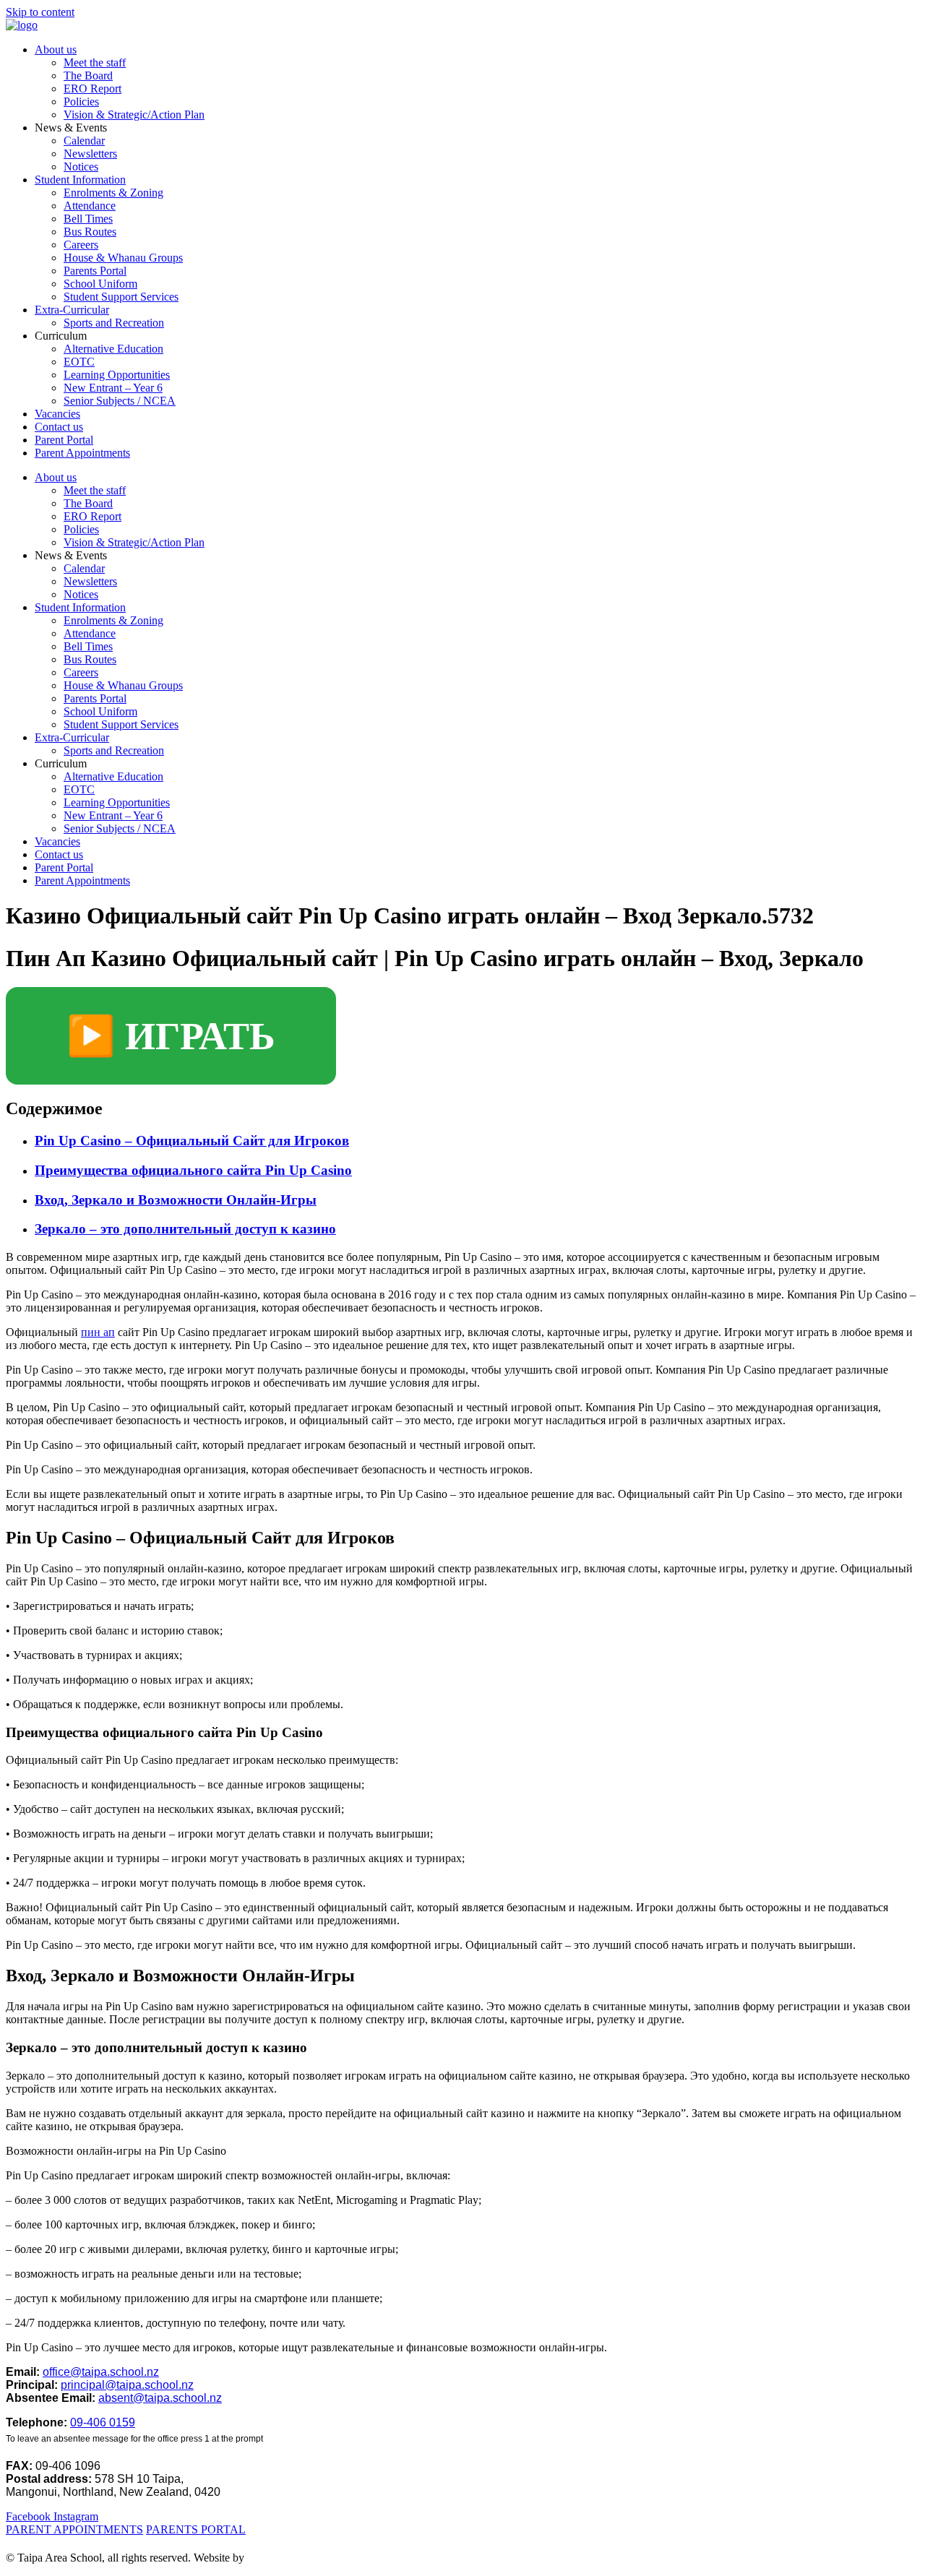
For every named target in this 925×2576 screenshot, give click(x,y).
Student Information (80, 180)
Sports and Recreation (114, 323)
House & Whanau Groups (123, 258)
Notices (81, 167)
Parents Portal (95, 271)
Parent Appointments (82, 453)
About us (56, 49)
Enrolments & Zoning (113, 193)
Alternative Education (113, 349)
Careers (81, 245)
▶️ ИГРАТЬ (171, 1036)
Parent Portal (64, 440)
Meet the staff (95, 63)
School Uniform (100, 284)
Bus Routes (90, 232)
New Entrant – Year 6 (113, 388)
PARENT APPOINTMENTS (74, 2529)
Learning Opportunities (117, 375)
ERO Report (92, 89)
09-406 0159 (103, 2422)
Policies (81, 102)
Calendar (84, 141)
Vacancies (57, 414)
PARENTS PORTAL (196, 2529)
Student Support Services (121, 297)
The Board (88, 76)
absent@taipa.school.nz (160, 2398)
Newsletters (90, 154)
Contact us (59, 427)
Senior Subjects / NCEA (120, 401)
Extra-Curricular (72, 310)
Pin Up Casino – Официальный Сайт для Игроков (192, 1141)
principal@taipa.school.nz (127, 2385)
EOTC (79, 362)
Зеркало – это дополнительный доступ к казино (185, 1229)
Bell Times (88, 219)
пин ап (98, 1332)
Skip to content (40, 12)
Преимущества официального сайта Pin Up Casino (193, 1170)
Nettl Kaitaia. (280, 2558)
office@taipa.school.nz (101, 2372)
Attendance (90, 206)
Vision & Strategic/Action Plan (134, 115)
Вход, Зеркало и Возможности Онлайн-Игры (176, 1200)
